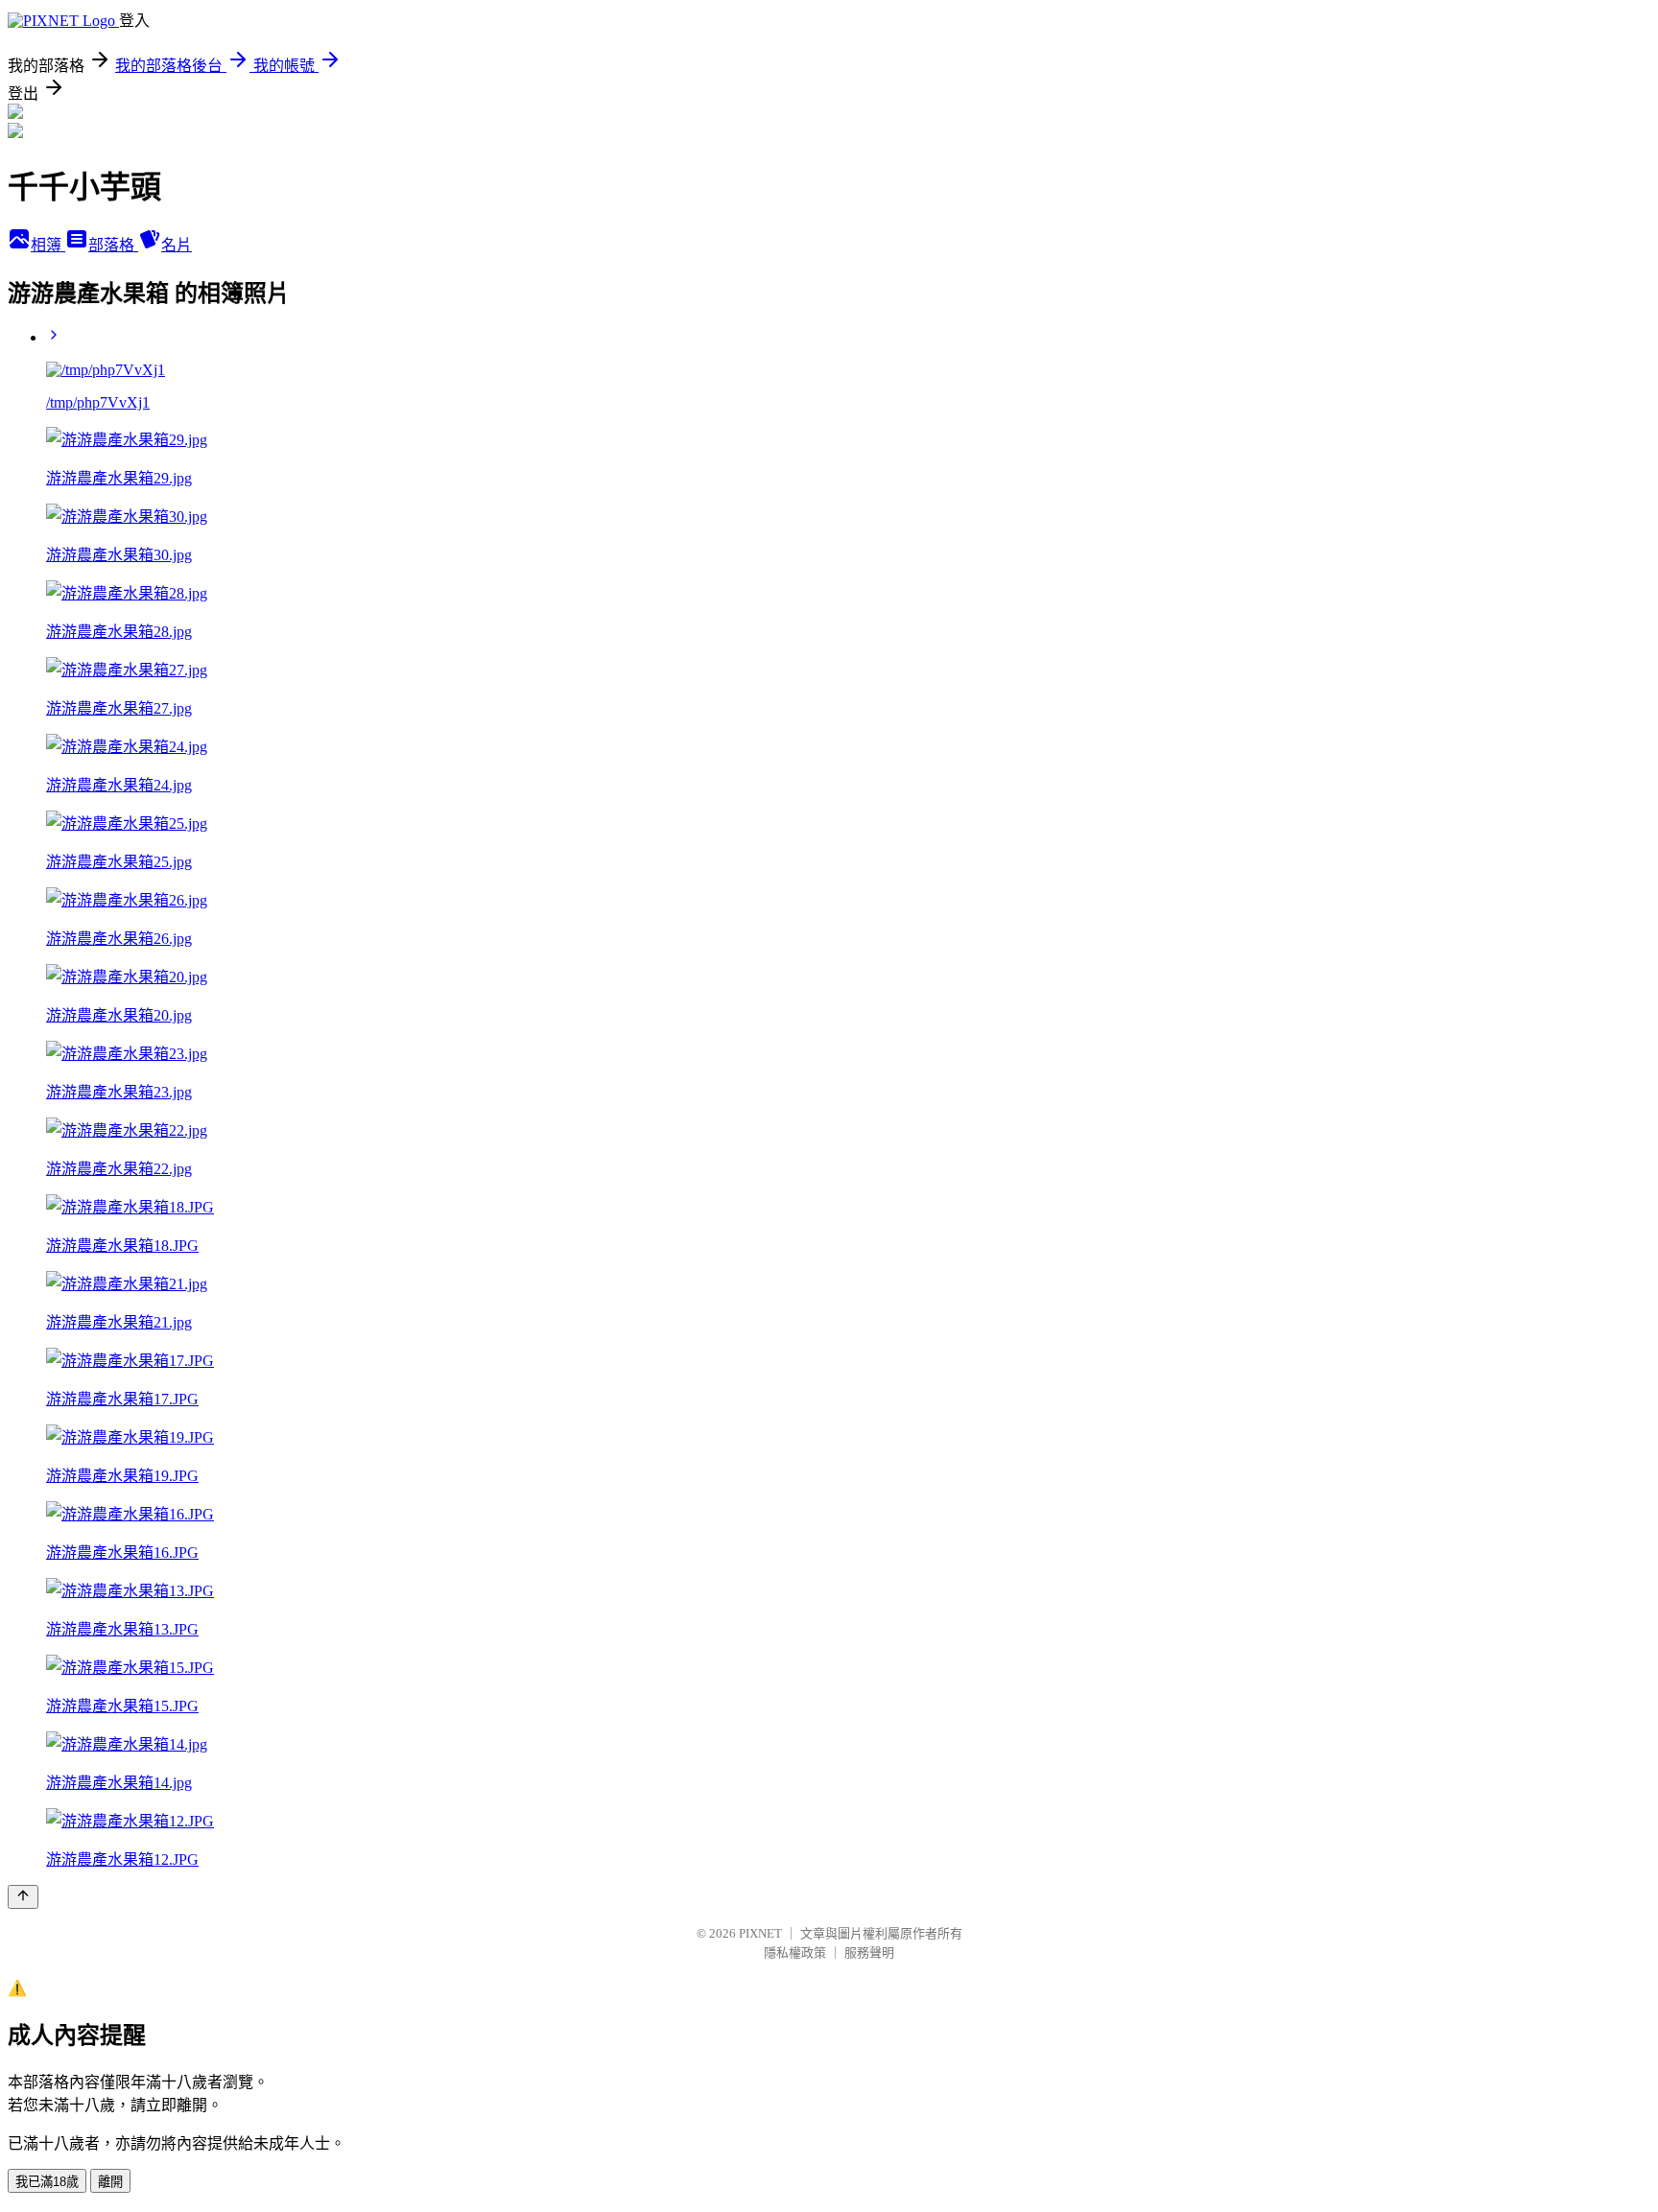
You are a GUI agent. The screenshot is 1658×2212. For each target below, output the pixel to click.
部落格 (113, 245)
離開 (110, 2182)
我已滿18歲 (47, 2182)
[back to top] (23, 1897)
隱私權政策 (795, 1953)
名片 (177, 245)
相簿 (48, 245)
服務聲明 (869, 1953)
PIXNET (760, 1933)
